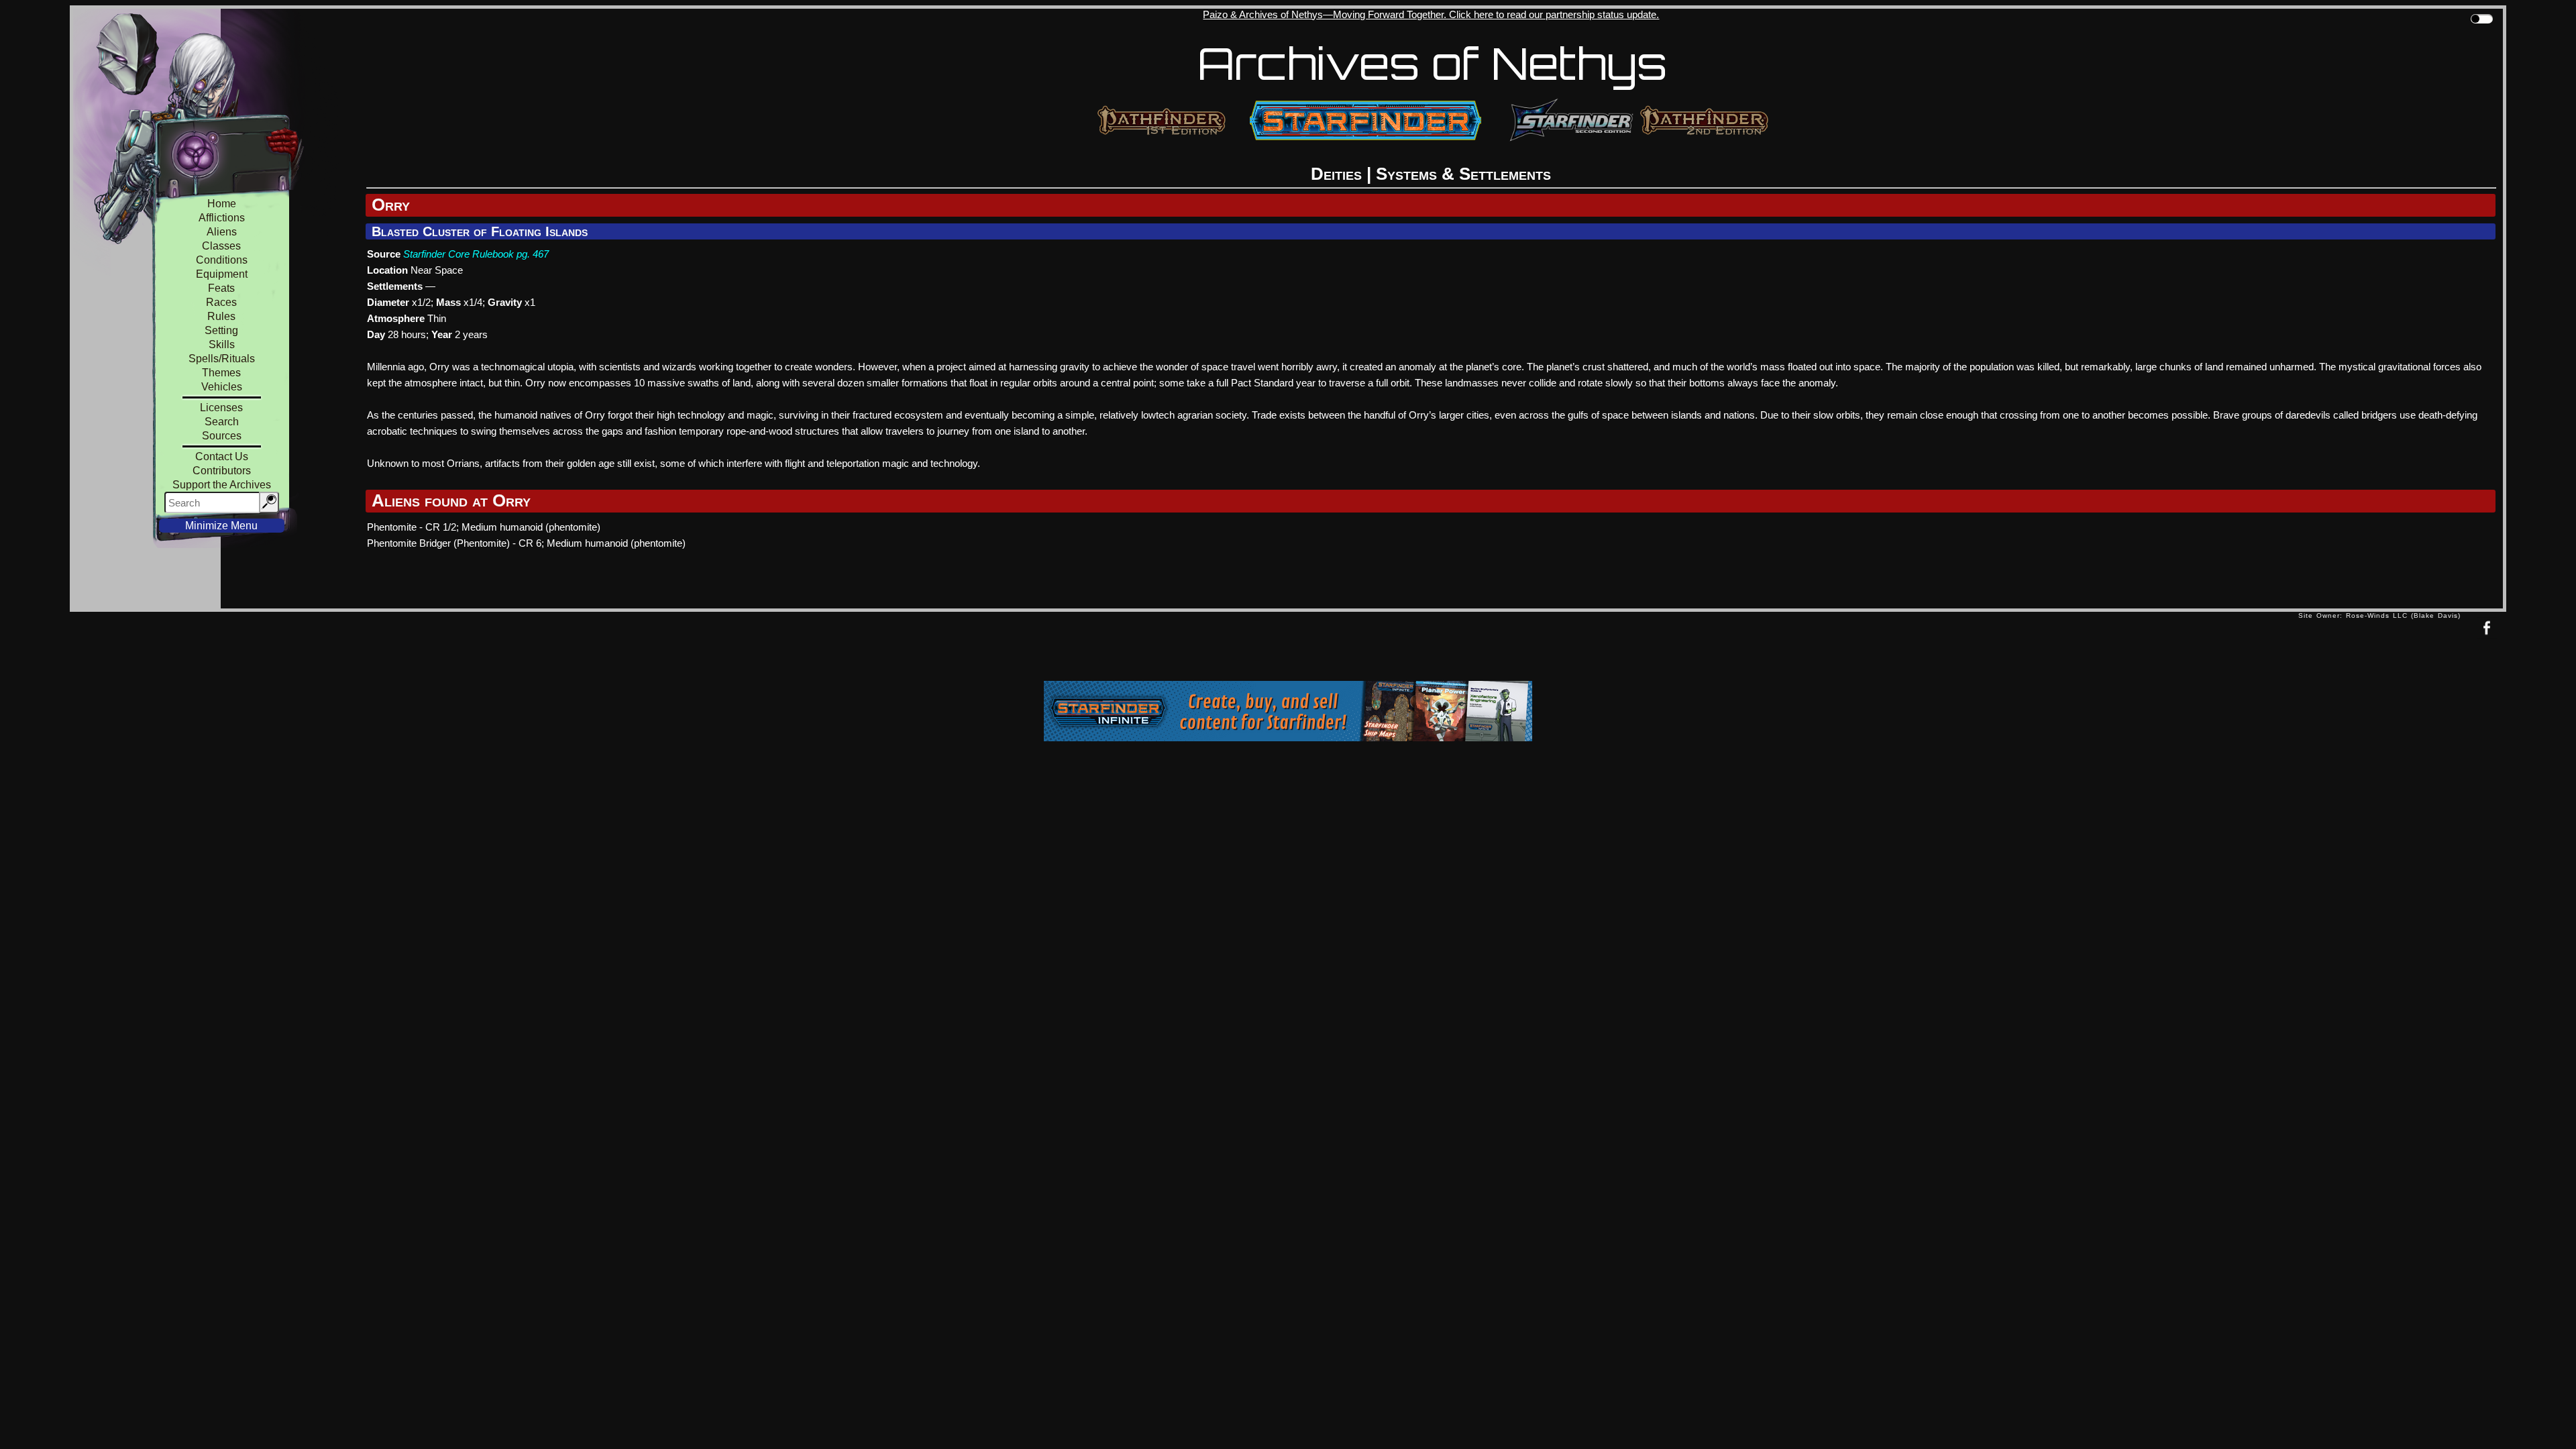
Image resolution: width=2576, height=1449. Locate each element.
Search (222, 422)
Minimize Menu (221, 526)
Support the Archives (222, 485)
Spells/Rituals (222, 359)
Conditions (222, 260)
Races (221, 302)
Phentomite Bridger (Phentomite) (438, 543)
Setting (221, 330)
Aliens (222, 232)
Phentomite (392, 527)
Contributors (222, 471)
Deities (1336, 174)
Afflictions (222, 218)
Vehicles (222, 387)
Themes (221, 373)
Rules (221, 316)
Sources (222, 436)
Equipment (222, 274)
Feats (221, 288)
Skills (222, 344)
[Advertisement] (1184, 649)
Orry (391, 205)
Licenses (221, 408)
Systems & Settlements (1463, 174)
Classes (221, 246)
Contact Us (222, 457)
